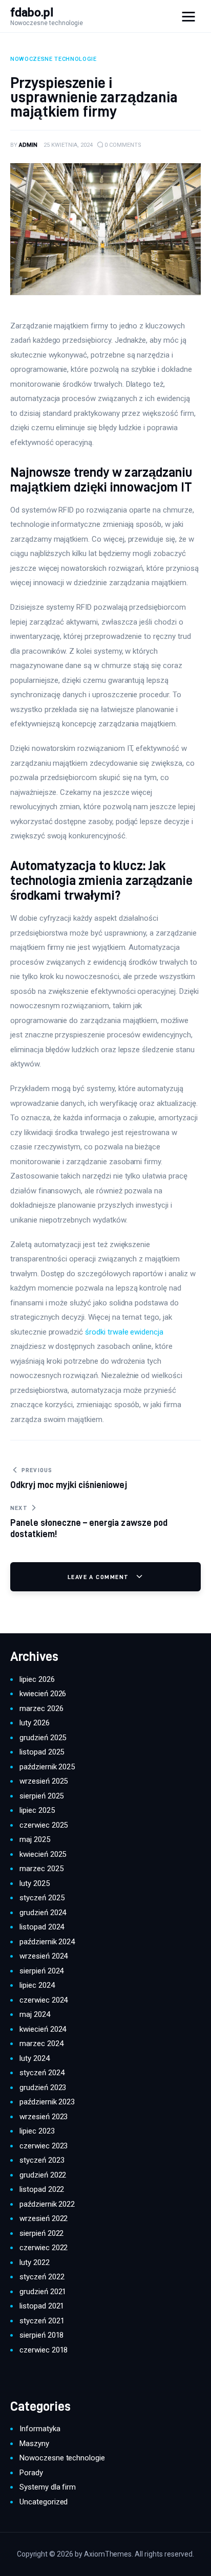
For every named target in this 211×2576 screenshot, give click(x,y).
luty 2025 (35, 1883)
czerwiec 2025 (44, 1825)
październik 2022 (47, 2204)
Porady (31, 2473)
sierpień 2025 (41, 1796)
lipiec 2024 (37, 1985)
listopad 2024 (42, 1927)
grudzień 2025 (43, 1738)
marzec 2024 (41, 2044)
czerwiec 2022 (44, 2248)
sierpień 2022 (41, 2233)
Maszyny (34, 2444)
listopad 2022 (42, 2189)
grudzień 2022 (43, 2175)
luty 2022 (35, 2262)
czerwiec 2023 (44, 2146)
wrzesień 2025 (44, 1781)
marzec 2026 (41, 1708)
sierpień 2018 (41, 2335)
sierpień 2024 (41, 1971)
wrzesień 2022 (44, 2218)
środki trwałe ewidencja (124, 1332)
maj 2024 (35, 2014)
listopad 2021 (42, 2306)
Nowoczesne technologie (62, 2458)
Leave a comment (99, 1577)
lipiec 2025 (37, 1810)
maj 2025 (35, 1839)
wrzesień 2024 (44, 1956)
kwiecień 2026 (43, 1694)
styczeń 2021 (42, 2321)
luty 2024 (35, 2058)
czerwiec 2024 (44, 2000)
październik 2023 (47, 2102)
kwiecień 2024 (43, 2029)
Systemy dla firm (48, 2487)
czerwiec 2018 (44, 2350)
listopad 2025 (42, 1752)
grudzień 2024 (43, 1913)
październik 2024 (47, 1942)
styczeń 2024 (42, 2073)
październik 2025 (47, 1767)
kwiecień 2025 (43, 1854)
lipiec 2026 (37, 1679)
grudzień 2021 (43, 2292)
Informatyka (40, 2429)
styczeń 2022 (42, 2277)
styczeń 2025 (42, 1898)
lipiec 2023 (37, 2131)
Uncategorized (44, 2502)
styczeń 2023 (42, 2160)
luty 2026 (35, 1723)
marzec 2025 (41, 1869)
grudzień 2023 (43, 2088)
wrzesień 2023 (44, 2117)
